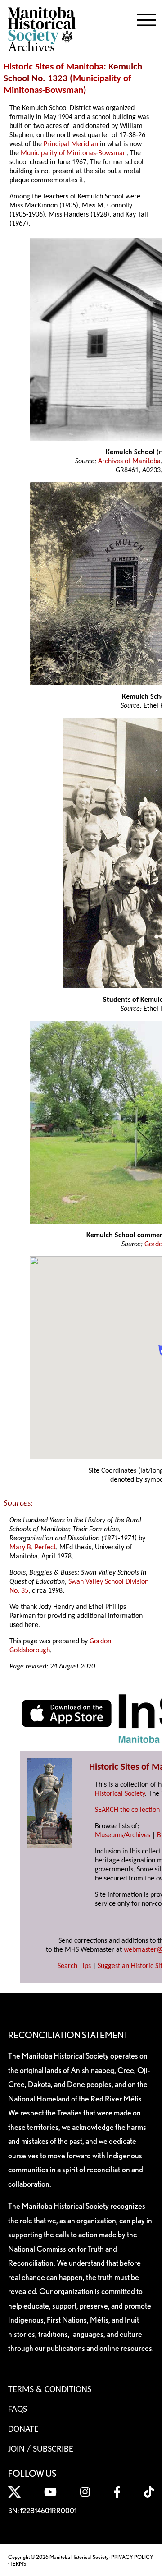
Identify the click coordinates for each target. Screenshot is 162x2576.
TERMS (18, 2564)
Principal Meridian (71, 144)
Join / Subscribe (41, 2449)
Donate (23, 2429)
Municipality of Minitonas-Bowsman (74, 153)
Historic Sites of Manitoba (54, 67)
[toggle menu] (146, 18)
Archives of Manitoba (129, 461)
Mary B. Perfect (33, 1548)
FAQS (18, 2410)
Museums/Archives (123, 1835)
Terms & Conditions (50, 2390)
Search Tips (74, 1966)
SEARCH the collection (127, 1810)
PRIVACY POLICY (132, 2557)
